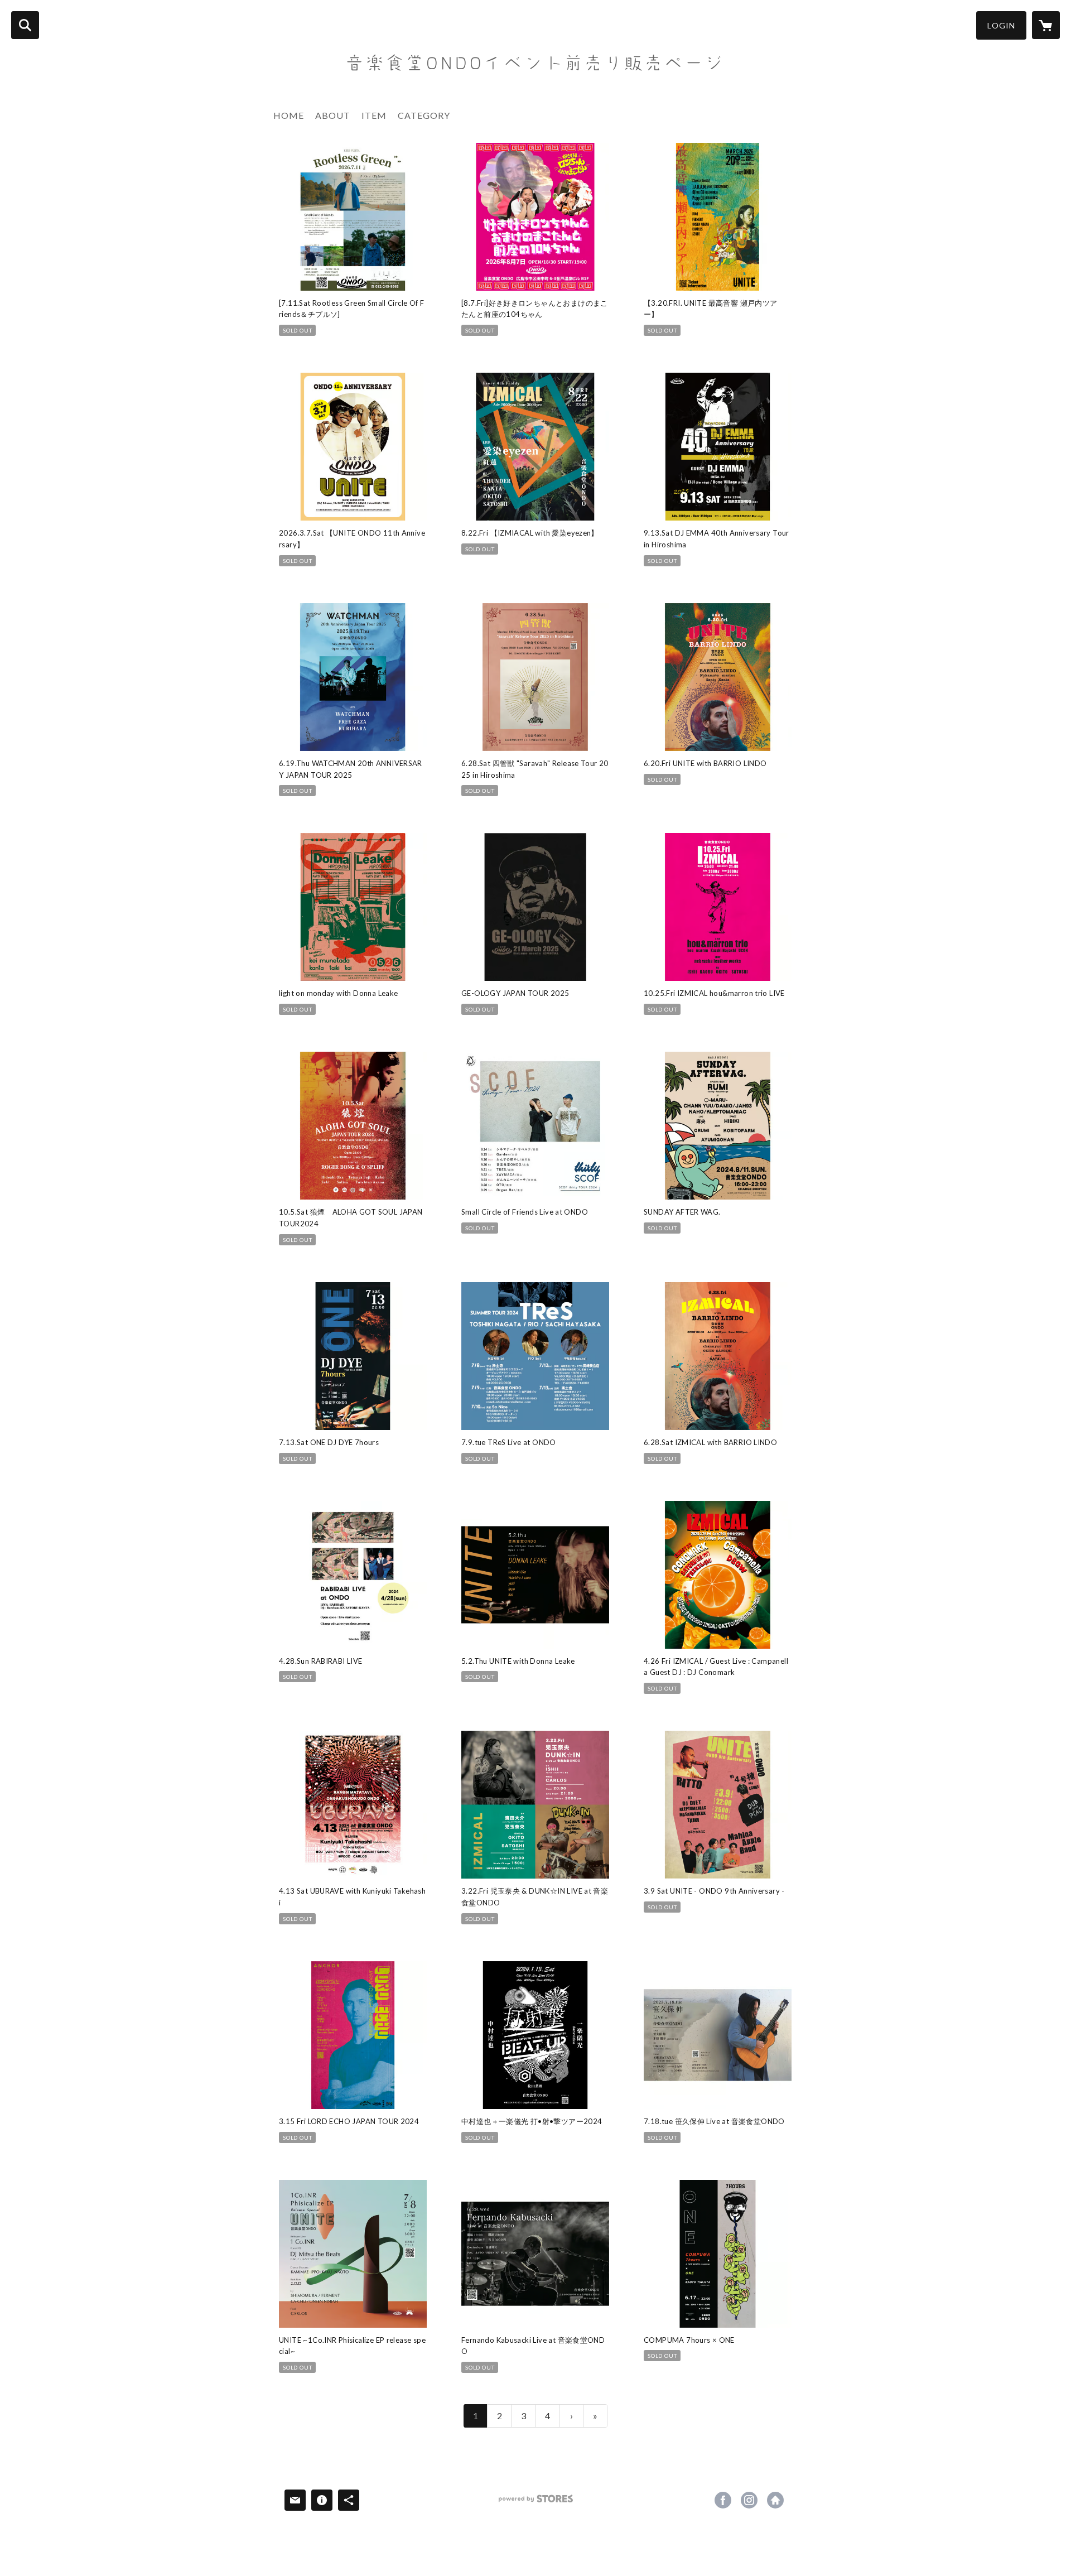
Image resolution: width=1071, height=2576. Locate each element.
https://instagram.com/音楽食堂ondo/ (749, 2500)
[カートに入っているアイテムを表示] (1046, 25)
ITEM (374, 115)
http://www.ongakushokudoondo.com (775, 2500)
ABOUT (333, 115)
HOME (289, 115)
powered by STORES (536, 2503)
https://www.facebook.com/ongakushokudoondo (723, 2500)
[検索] (25, 25)
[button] (1001, 25)
